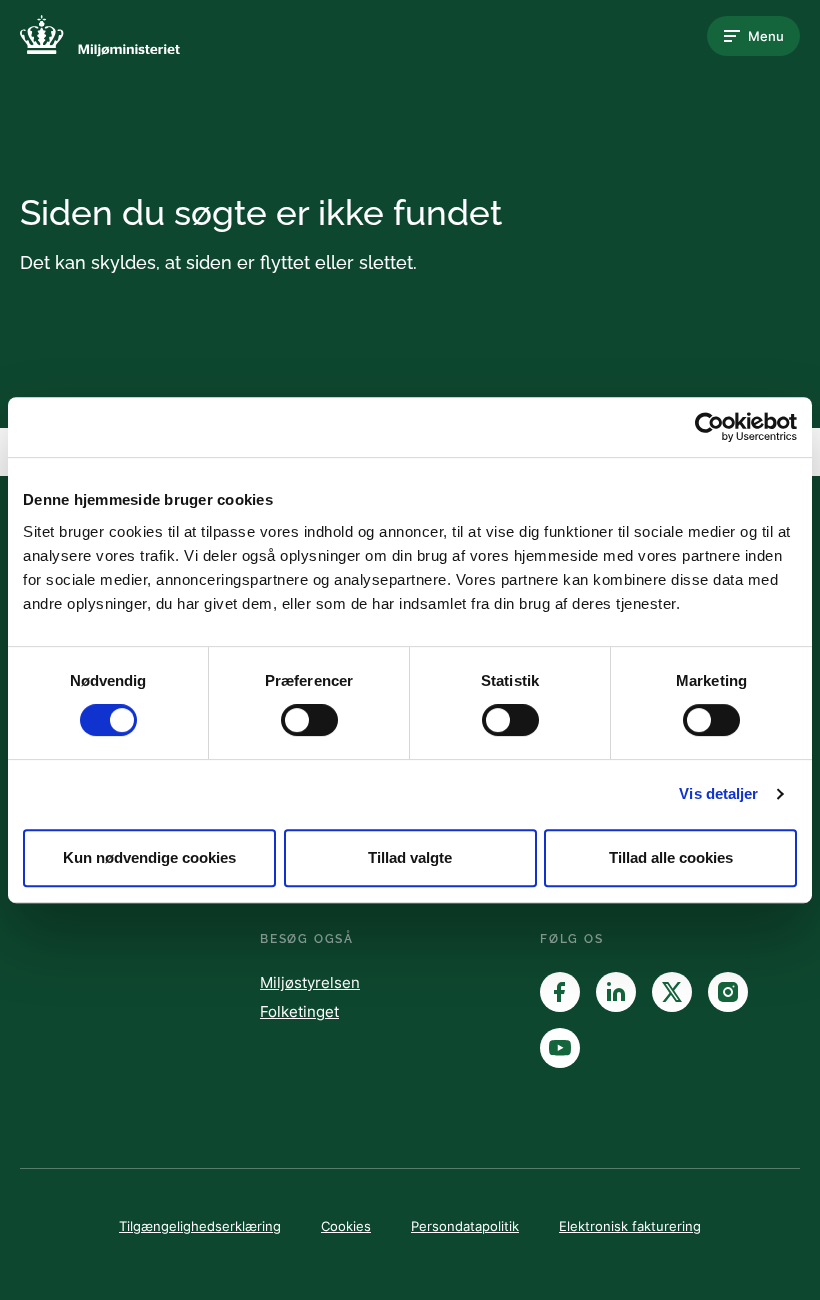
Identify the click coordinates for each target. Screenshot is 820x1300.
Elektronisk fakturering (630, 1226)
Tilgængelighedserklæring (200, 1226)
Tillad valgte (410, 857)
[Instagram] (728, 992)
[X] (672, 992)
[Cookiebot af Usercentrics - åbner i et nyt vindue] (709, 427)
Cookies (346, 1226)
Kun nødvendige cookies (149, 857)
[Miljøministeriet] (100, 36)
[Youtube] (560, 1048)
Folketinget (299, 1011)
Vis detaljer (718, 793)
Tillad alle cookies (671, 857)
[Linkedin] (616, 992)
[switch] (309, 720)
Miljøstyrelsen (310, 982)
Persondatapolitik (465, 1226)
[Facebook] (560, 992)
